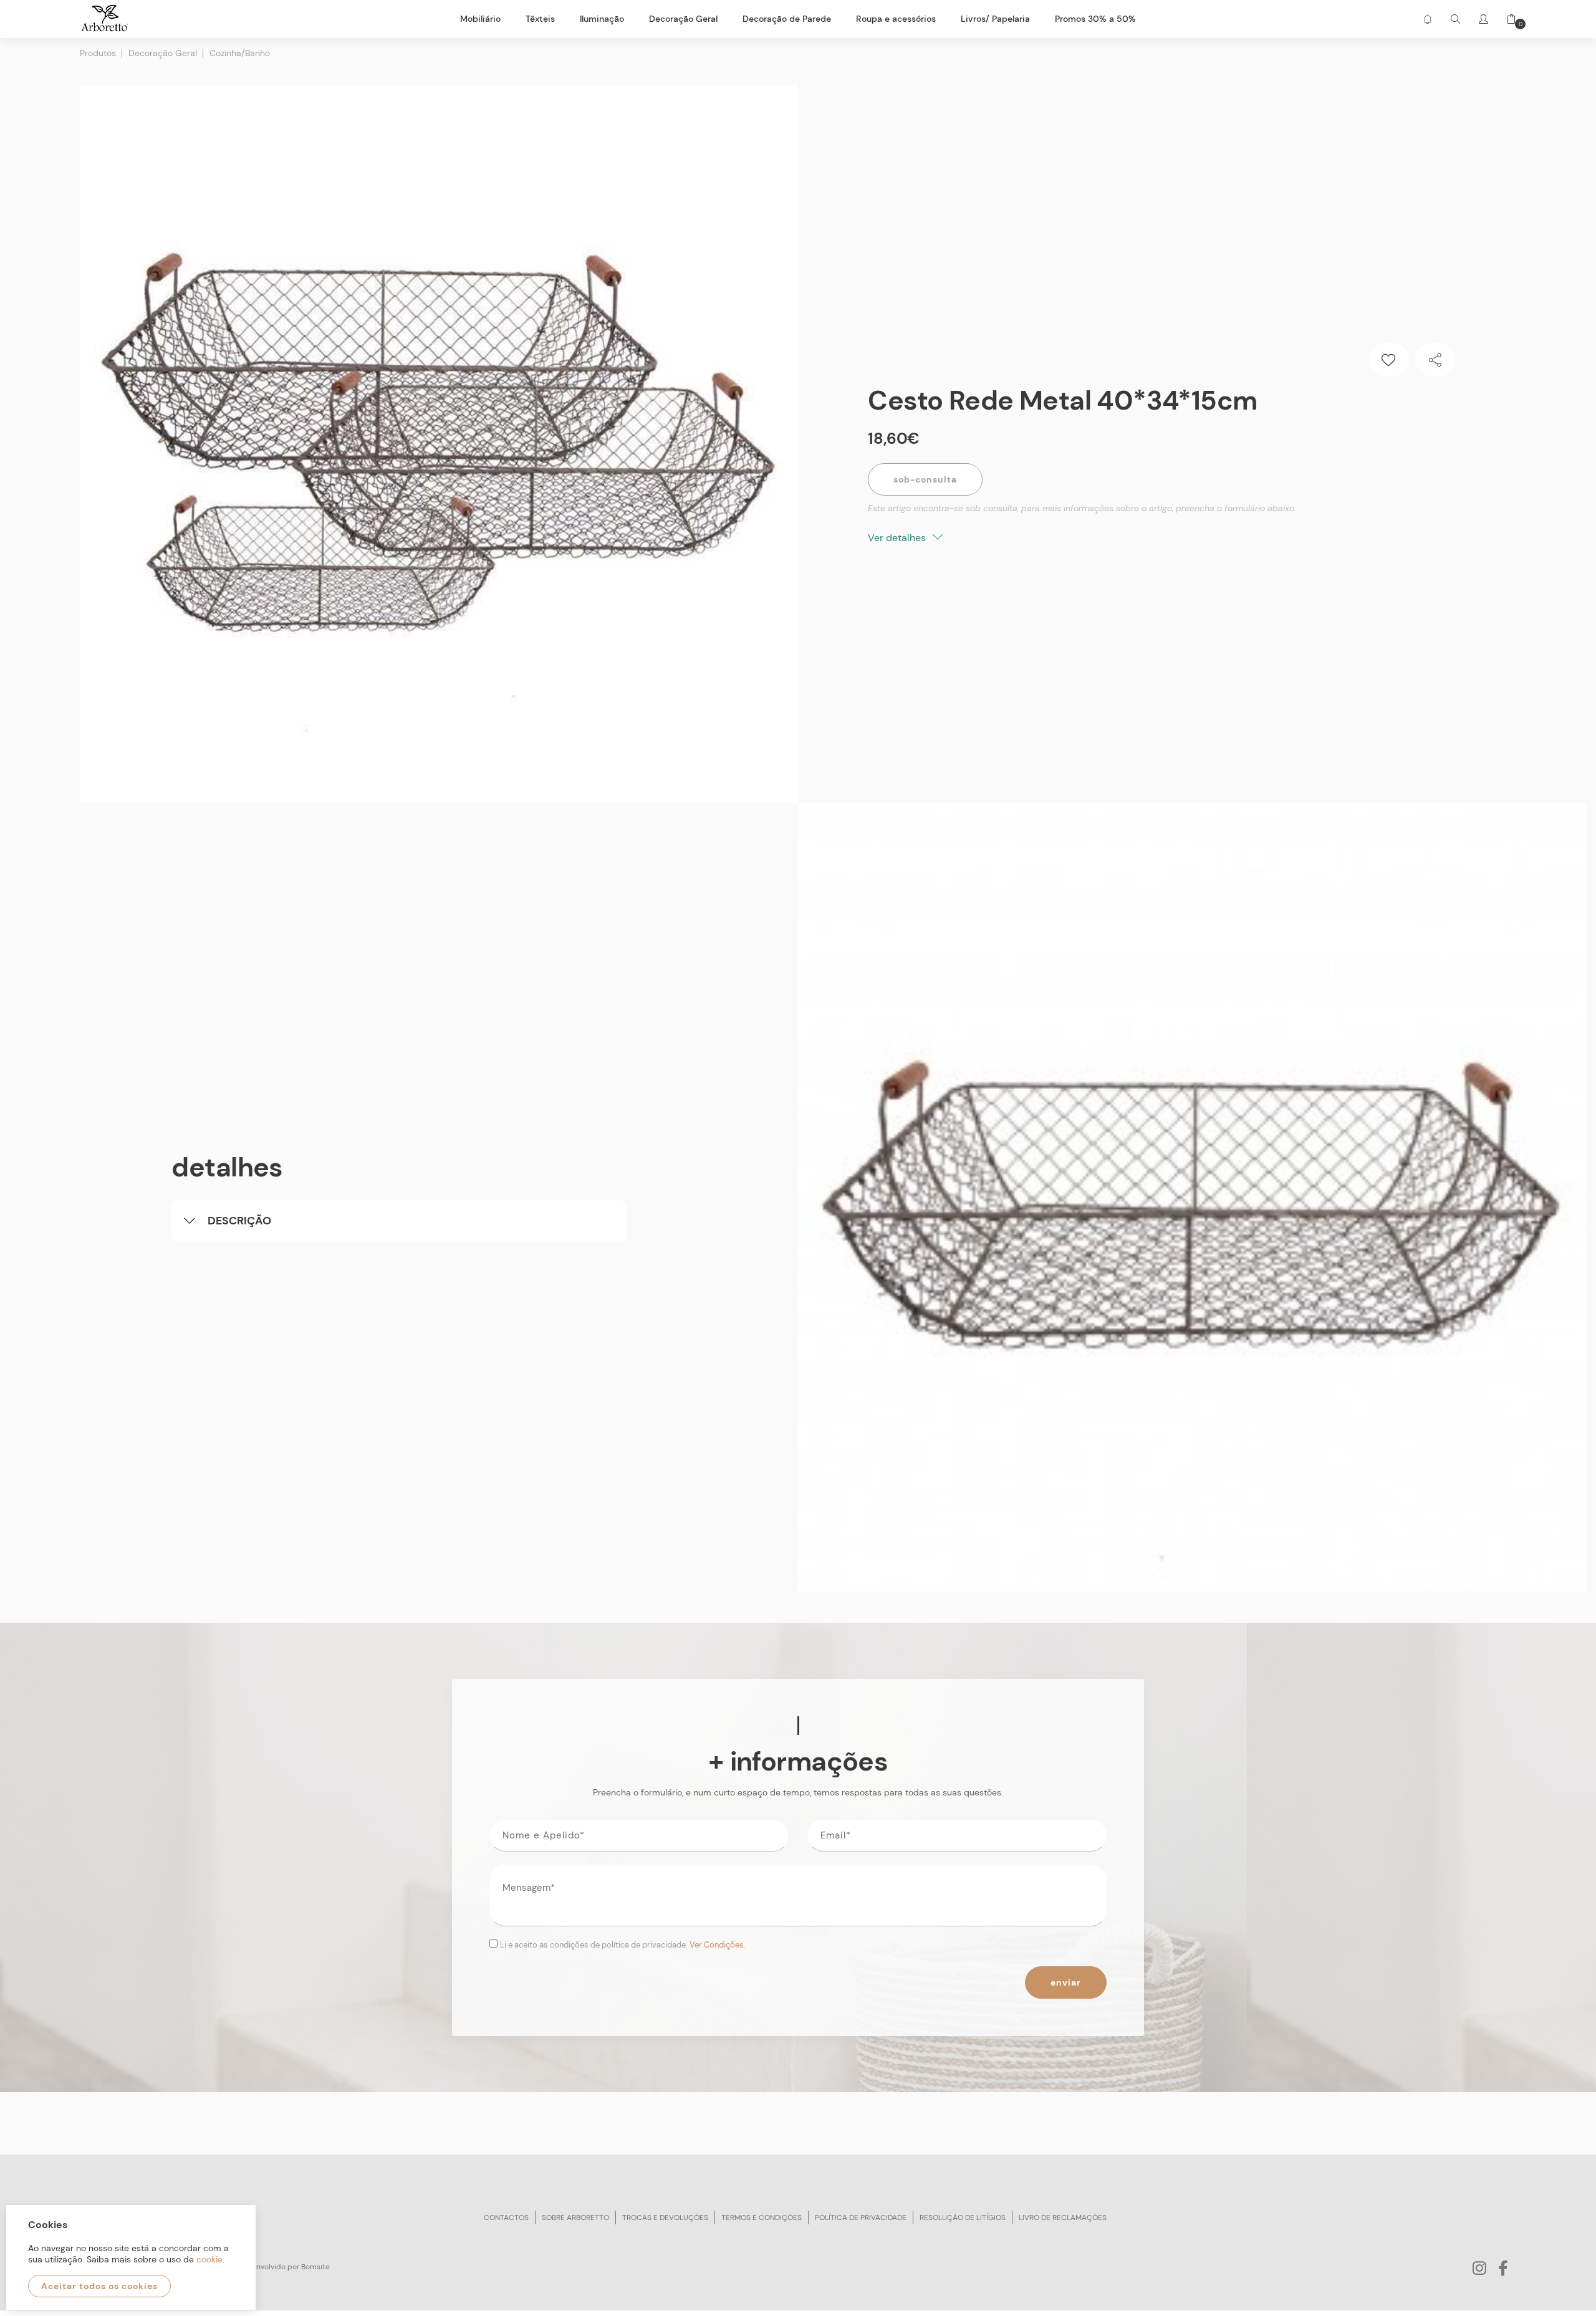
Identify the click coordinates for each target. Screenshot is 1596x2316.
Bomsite (315, 2267)
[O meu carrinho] (1507, 19)
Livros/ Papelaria (995, 19)
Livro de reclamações (1063, 2217)
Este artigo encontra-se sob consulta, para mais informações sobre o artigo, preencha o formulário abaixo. (1082, 508)
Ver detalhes (898, 538)
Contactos (506, 2217)
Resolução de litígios (963, 2217)
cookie (209, 2259)
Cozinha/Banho (240, 53)
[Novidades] (1427, 19)
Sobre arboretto (575, 2217)
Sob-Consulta (925, 479)
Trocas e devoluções (665, 2217)
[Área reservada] (1483, 19)
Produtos (98, 53)
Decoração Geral (163, 53)
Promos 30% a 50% (1095, 19)
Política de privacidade (861, 2217)
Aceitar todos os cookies (99, 2286)
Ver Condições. (718, 1945)
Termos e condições (762, 2217)
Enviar (1066, 1982)
